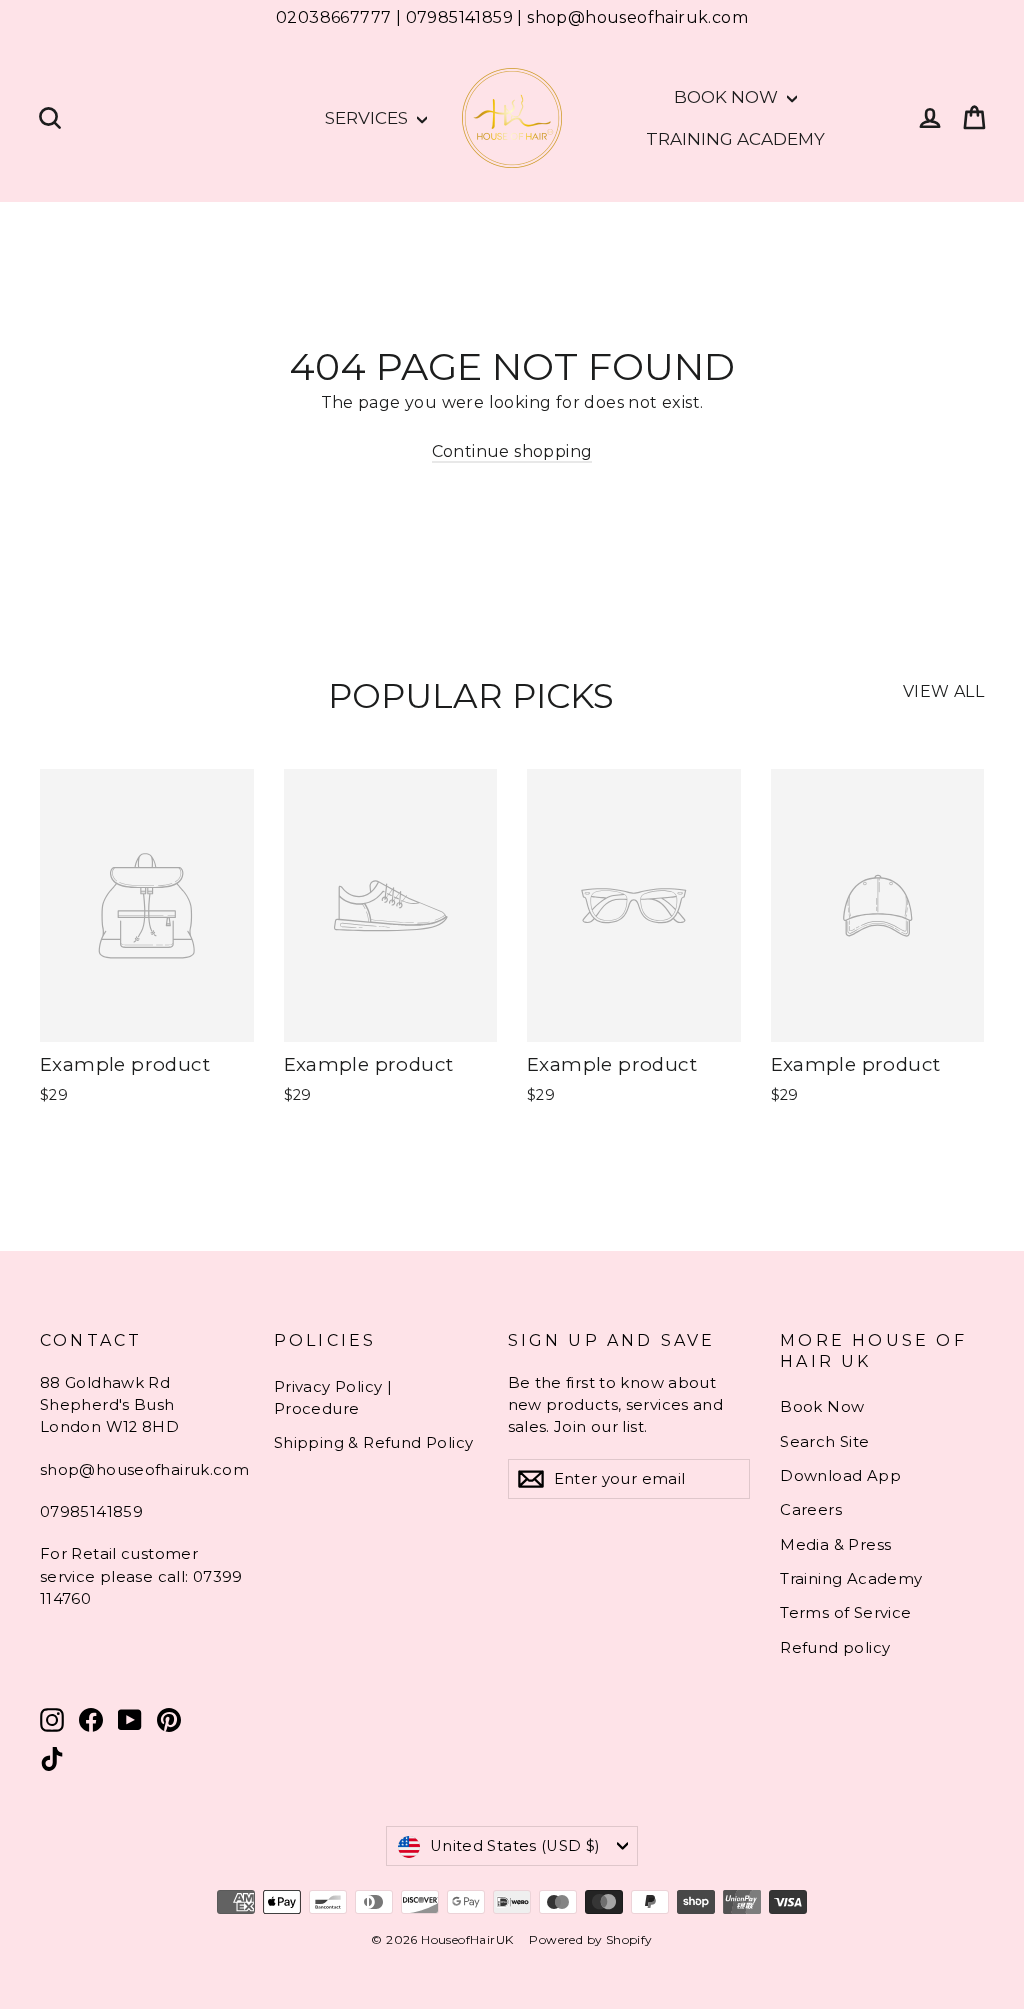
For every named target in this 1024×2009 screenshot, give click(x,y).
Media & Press (835, 1545)
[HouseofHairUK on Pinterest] (169, 1719)
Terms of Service (845, 1613)
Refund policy (835, 1648)
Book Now (728, 97)
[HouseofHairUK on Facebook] (91, 1719)
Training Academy (735, 139)
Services (368, 118)
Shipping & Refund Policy (374, 1443)
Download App (840, 1476)
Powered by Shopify (590, 1939)
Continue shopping (512, 451)
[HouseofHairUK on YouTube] (130, 1719)
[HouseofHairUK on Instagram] (52, 1719)
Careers (811, 1510)
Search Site (824, 1442)
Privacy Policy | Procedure (333, 1398)
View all (943, 691)
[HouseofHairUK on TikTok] (52, 1759)
